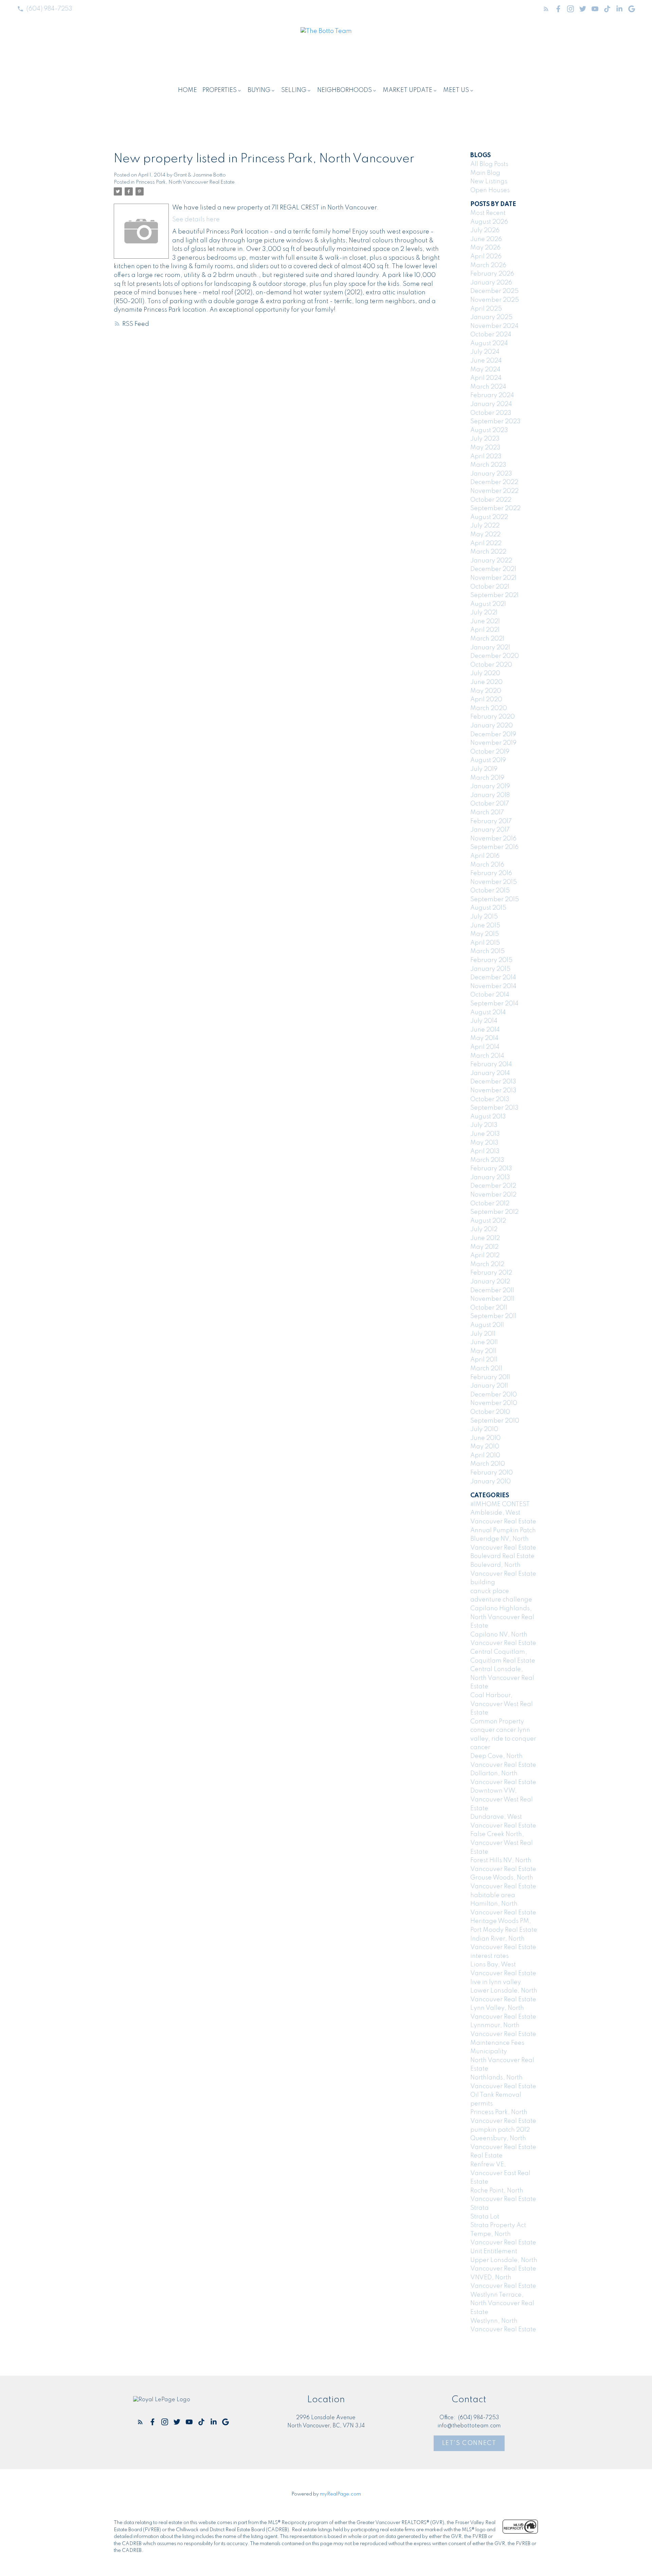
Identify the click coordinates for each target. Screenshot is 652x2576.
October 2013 (490, 1099)
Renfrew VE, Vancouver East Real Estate (500, 2173)
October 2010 (490, 1412)
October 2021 (490, 587)
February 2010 (492, 1473)
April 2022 (486, 543)
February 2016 (491, 873)
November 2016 (493, 839)
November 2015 (494, 882)
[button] (45, 9)
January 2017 (490, 830)
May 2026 (485, 248)
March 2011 (486, 1369)
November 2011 (492, 1299)
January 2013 (490, 1178)
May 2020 (486, 691)
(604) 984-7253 (49, 9)
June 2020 (486, 682)
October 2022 (491, 500)
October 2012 (490, 1204)
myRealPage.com (340, 2494)
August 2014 (488, 1013)
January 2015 (490, 969)
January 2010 (491, 1482)
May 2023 (485, 448)
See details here (196, 220)
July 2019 (484, 769)
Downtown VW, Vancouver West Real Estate (502, 1800)
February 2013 (491, 1169)
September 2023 (495, 422)
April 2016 (485, 856)
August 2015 (488, 908)
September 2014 (494, 1004)
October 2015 (490, 891)
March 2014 (487, 1056)
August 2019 (488, 760)
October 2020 (491, 665)
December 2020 (495, 656)
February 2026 (492, 274)
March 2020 (489, 708)
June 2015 (485, 926)
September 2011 (493, 1316)
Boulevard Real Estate (502, 1556)
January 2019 (490, 786)
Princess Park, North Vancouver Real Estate (185, 182)
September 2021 (494, 595)
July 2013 (484, 1125)
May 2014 (484, 1038)
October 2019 (490, 752)
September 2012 (494, 1212)
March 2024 (488, 387)
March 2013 (487, 1160)
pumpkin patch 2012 (500, 2130)
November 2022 (494, 491)
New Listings (489, 182)
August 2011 (487, 1325)
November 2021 (493, 578)
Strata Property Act (498, 2225)
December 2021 (493, 569)
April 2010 (485, 1456)
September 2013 (494, 1108)
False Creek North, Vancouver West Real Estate (502, 1843)
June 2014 (485, 1030)
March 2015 (487, 951)
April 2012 (485, 1256)
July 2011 (483, 1334)
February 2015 (491, 960)
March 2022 (488, 552)
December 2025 (494, 291)
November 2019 (493, 743)
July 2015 (484, 917)
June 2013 (485, 1134)
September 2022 (495, 508)
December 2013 (493, 1082)
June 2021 (485, 622)
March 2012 (487, 1264)
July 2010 (484, 1429)
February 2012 (491, 1273)
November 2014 (493, 986)
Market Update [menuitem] (407, 90)
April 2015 (485, 943)
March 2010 (488, 1464)
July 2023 (485, 439)
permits (482, 2104)
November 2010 (494, 1403)
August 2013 (488, 1117)
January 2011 (489, 1386)
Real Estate (486, 2156)
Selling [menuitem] (294, 90)
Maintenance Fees (497, 2043)
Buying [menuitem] (259, 90)
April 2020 (486, 700)
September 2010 (495, 1421)
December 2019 (493, 735)
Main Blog (485, 173)
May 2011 (483, 1351)
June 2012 (485, 1238)
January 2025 (491, 317)
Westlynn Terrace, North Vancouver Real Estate (502, 2304)
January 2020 (492, 726)
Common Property (497, 1722)
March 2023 (488, 465)
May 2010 (485, 1447)
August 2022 (489, 517)
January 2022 (491, 561)
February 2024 (492, 395)
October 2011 (489, 1308)
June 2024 (486, 361)
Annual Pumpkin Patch (503, 1531)
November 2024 (494, 326)
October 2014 (490, 995)
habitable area (493, 1895)
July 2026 (485, 230)
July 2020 (485, 673)
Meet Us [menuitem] (456, 90)
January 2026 (491, 283)
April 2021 (485, 630)
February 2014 (491, 1064)
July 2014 (484, 1021)
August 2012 (488, 1221)
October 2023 (491, 413)
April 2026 (486, 257)
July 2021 (484, 613)
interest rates (490, 1956)
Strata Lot (485, 2217)
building (483, 1582)
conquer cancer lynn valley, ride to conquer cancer (503, 1739)
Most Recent (488, 213)
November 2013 (493, 1091)
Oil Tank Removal (496, 2095)
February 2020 (493, 717)
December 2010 (494, 1395)
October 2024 (491, 335)
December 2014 (493, 978)
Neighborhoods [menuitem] (345, 90)
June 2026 (486, 239)
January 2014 (490, 1073)
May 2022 (485, 535)
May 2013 (484, 1143)
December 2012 (493, 1186)
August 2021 (488, 604)
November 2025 (495, 300)
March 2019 (487, 778)
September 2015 (495, 900)
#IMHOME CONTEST (500, 1504)
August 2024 (489, 344)
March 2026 (488, 265)
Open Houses (490, 190)
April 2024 (486, 378)
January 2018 (490, 795)
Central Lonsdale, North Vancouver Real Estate (502, 1678)
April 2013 (485, 1151)
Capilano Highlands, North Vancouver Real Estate (502, 1617)
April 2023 (486, 457)
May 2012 (484, 1247)
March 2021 (487, 639)
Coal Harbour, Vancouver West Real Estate (502, 1704)
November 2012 (493, 1195)
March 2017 (487, 813)
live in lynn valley (496, 1982)
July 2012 (484, 1229)
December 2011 (492, 1291)
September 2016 (494, 847)
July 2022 (485, 526)
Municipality (489, 2052)
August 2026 (489, 222)
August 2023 (489, 430)
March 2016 (487, 865)
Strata (479, 2208)
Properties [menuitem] (220, 90)
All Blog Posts (489, 164)
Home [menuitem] (187, 90)
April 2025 (486, 309)
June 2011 (484, 1342)
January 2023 (491, 474)
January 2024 (491, 404)
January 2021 (490, 648)
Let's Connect (469, 2443)
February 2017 (491, 821)
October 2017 (490, 804)
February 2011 (490, 1377)
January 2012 (490, 1282)
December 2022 (494, 482)
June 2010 (485, 1438)
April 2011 (484, 1360)
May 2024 (485, 370)
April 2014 (485, 1047)
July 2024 (485, 352)
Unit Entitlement (494, 2251)
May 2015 (485, 934)
